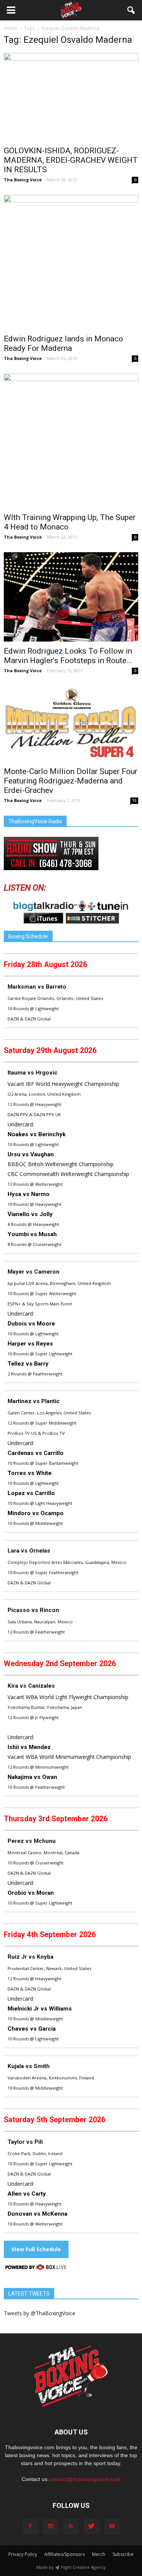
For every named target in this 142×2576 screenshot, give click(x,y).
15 (134, 801)
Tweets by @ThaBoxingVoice (40, 2313)
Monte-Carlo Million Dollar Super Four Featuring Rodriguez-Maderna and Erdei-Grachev (71, 781)
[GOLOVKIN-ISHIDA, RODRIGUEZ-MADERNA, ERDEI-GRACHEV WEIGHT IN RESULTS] (71, 97)
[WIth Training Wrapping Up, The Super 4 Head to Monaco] (71, 441)
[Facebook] (30, 2526)
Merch (99, 2554)
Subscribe (123, 2554)
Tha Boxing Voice (23, 180)
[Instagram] (51, 2526)
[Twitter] (92, 2526)
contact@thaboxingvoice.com (86, 2479)
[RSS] (71, 2526)
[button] (131, 10)
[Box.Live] (36, 2268)
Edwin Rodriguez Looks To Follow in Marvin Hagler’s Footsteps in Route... (68, 656)
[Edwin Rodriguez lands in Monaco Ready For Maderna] (71, 262)
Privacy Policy (23, 2554)
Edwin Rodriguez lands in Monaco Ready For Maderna (63, 343)
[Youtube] (112, 2526)
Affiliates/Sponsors (65, 2554)
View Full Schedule (36, 2249)
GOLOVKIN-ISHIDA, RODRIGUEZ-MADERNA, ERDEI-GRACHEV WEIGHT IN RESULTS (71, 160)
